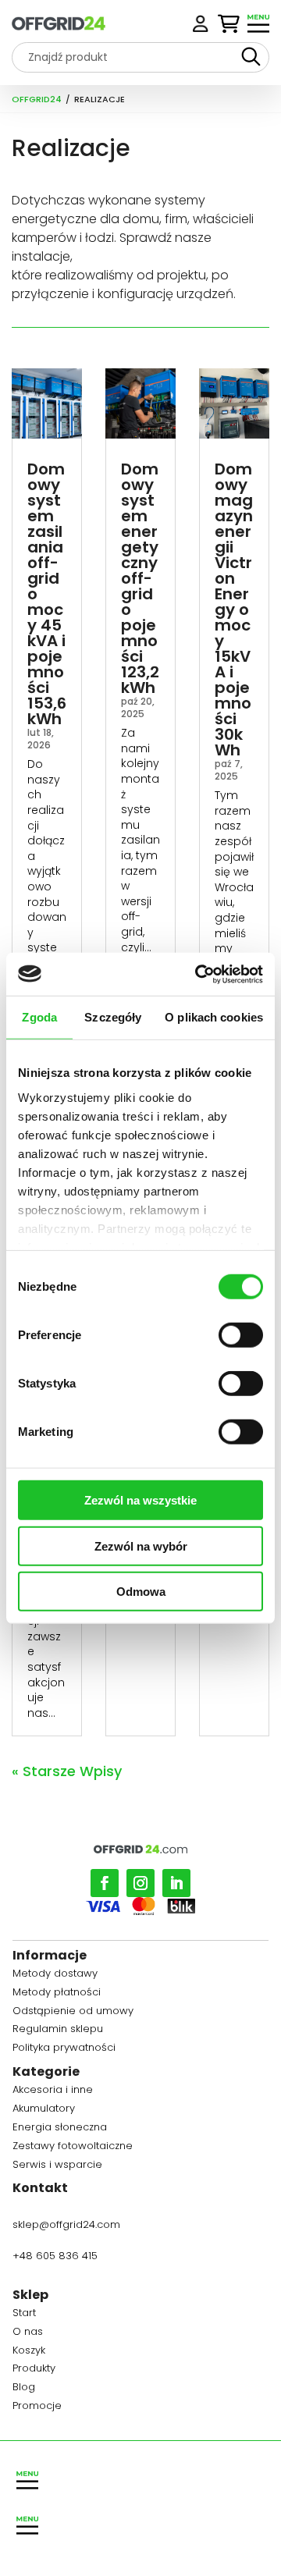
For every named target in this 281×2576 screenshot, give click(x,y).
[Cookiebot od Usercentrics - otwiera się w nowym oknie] (198, 974)
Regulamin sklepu (58, 2031)
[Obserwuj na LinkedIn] (176, 1883)
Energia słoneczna (60, 2129)
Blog (24, 2389)
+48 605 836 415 (55, 2256)
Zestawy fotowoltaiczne (73, 2148)
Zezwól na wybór (141, 1546)
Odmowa (141, 1592)
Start (24, 2315)
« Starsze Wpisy (67, 1771)
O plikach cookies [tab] (214, 1017)
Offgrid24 (37, 99)
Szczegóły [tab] (113, 1017)
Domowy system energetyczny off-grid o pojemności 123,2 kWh (140, 578)
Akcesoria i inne (53, 2092)
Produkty (34, 2370)
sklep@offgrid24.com (66, 2224)
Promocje (37, 2408)
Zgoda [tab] (39, 1017)
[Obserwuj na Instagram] (140, 1883)
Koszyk (29, 2352)
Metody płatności (57, 1994)
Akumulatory (44, 2111)
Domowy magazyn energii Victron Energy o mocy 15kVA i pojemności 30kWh (234, 609)
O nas (28, 2334)
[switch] (241, 1335)
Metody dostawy (55, 1976)
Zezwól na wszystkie (140, 1500)
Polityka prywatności (64, 2050)
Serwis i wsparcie (57, 2167)
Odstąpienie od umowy (73, 2013)
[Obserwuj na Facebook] (105, 1883)
